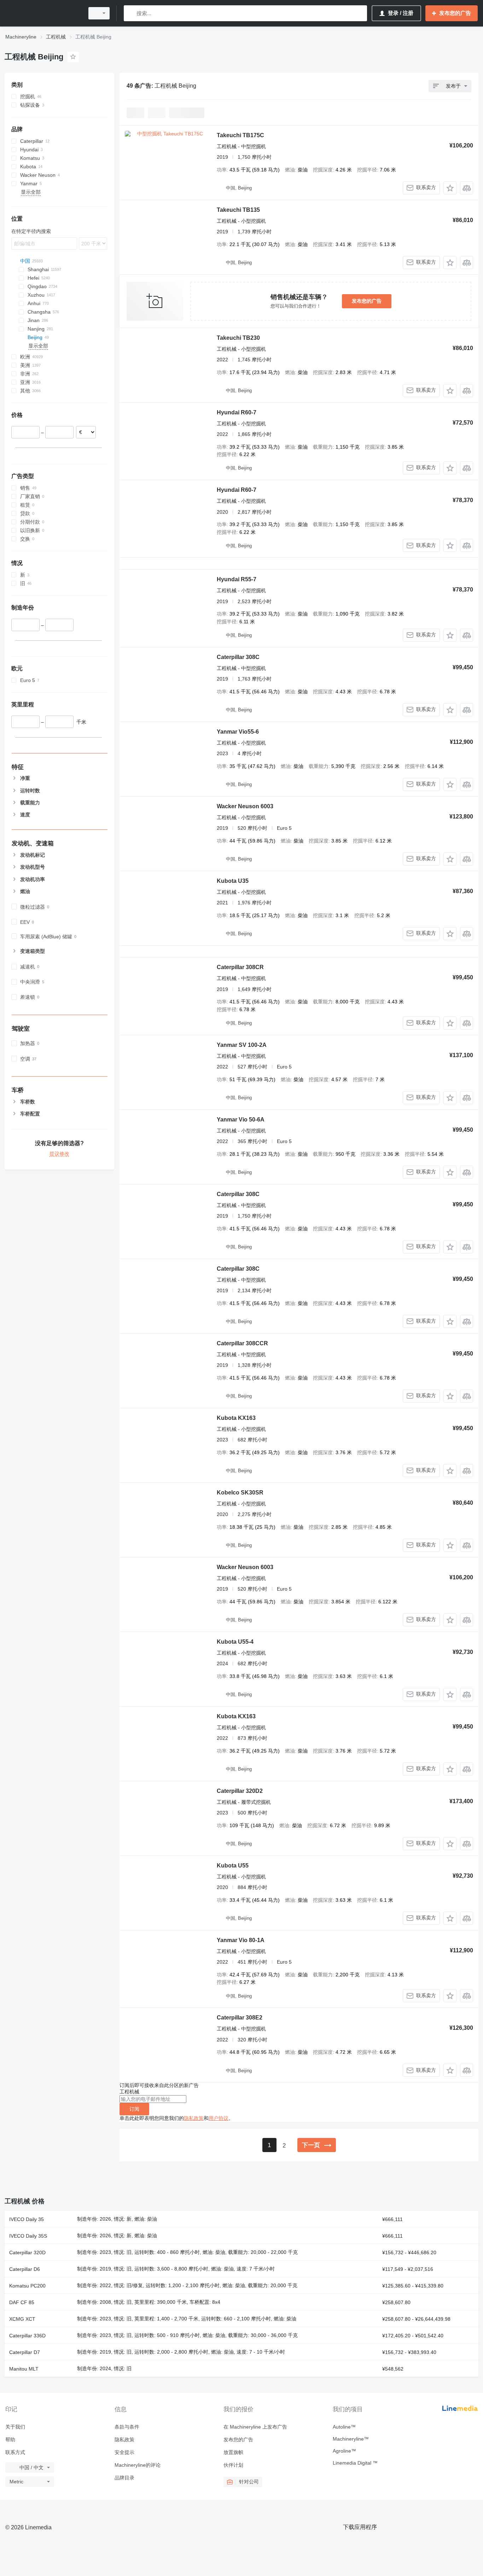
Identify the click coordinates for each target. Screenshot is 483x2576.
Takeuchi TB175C (240, 135)
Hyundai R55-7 (237, 579)
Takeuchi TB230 (238, 338)
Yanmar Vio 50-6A (241, 1120)
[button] (450, 188)
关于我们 (15, 2427)
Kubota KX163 (236, 1418)
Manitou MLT (24, 2369)
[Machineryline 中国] (42, 13)
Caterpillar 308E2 (240, 2018)
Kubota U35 (233, 881)
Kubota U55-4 (235, 1642)
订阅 (134, 2109)
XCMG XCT (22, 2319)
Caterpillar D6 (25, 2269)
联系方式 (15, 2452)
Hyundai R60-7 (237, 412)
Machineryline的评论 (138, 2465)
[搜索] (131, 13)
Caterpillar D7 (25, 2352)
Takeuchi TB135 (238, 210)
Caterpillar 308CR (240, 967)
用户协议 (219, 2118)
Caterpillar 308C (238, 657)
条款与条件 (127, 2427)
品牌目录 (124, 2478)
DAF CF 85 (22, 2302)
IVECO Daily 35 (27, 2219)
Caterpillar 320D (27, 2252)
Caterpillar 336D (27, 2336)
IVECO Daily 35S (28, 2236)
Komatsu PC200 (27, 2286)
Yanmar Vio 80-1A (241, 1940)
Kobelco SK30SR (240, 1493)
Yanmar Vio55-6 (238, 732)
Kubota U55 (233, 1866)
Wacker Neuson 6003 (245, 806)
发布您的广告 (367, 301)
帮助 (10, 2440)
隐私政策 (194, 2118)
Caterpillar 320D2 (240, 1791)
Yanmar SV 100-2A (242, 1045)
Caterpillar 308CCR (242, 1343)
